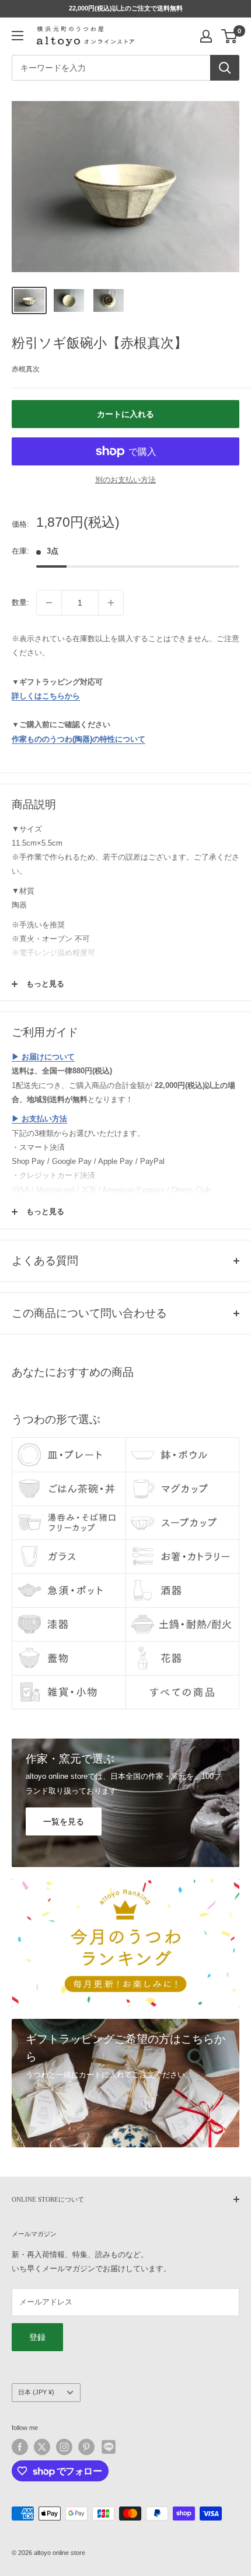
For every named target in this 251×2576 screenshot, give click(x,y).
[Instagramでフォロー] (64, 2447)
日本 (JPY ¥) (36, 2392)
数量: (20, 602)
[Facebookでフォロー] (20, 2447)
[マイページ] (206, 36)
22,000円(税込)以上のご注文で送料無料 (126, 8)
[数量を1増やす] (111, 603)
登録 (37, 2337)
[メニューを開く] (18, 36)
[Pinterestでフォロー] (86, 2447)
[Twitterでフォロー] (42, 2447)
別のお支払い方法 (125, 480)
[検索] (225, 68)
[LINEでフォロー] (109, 2447)
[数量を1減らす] (49, 603)
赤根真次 (26, 369)
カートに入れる (125, 414)
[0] (230, 36)
